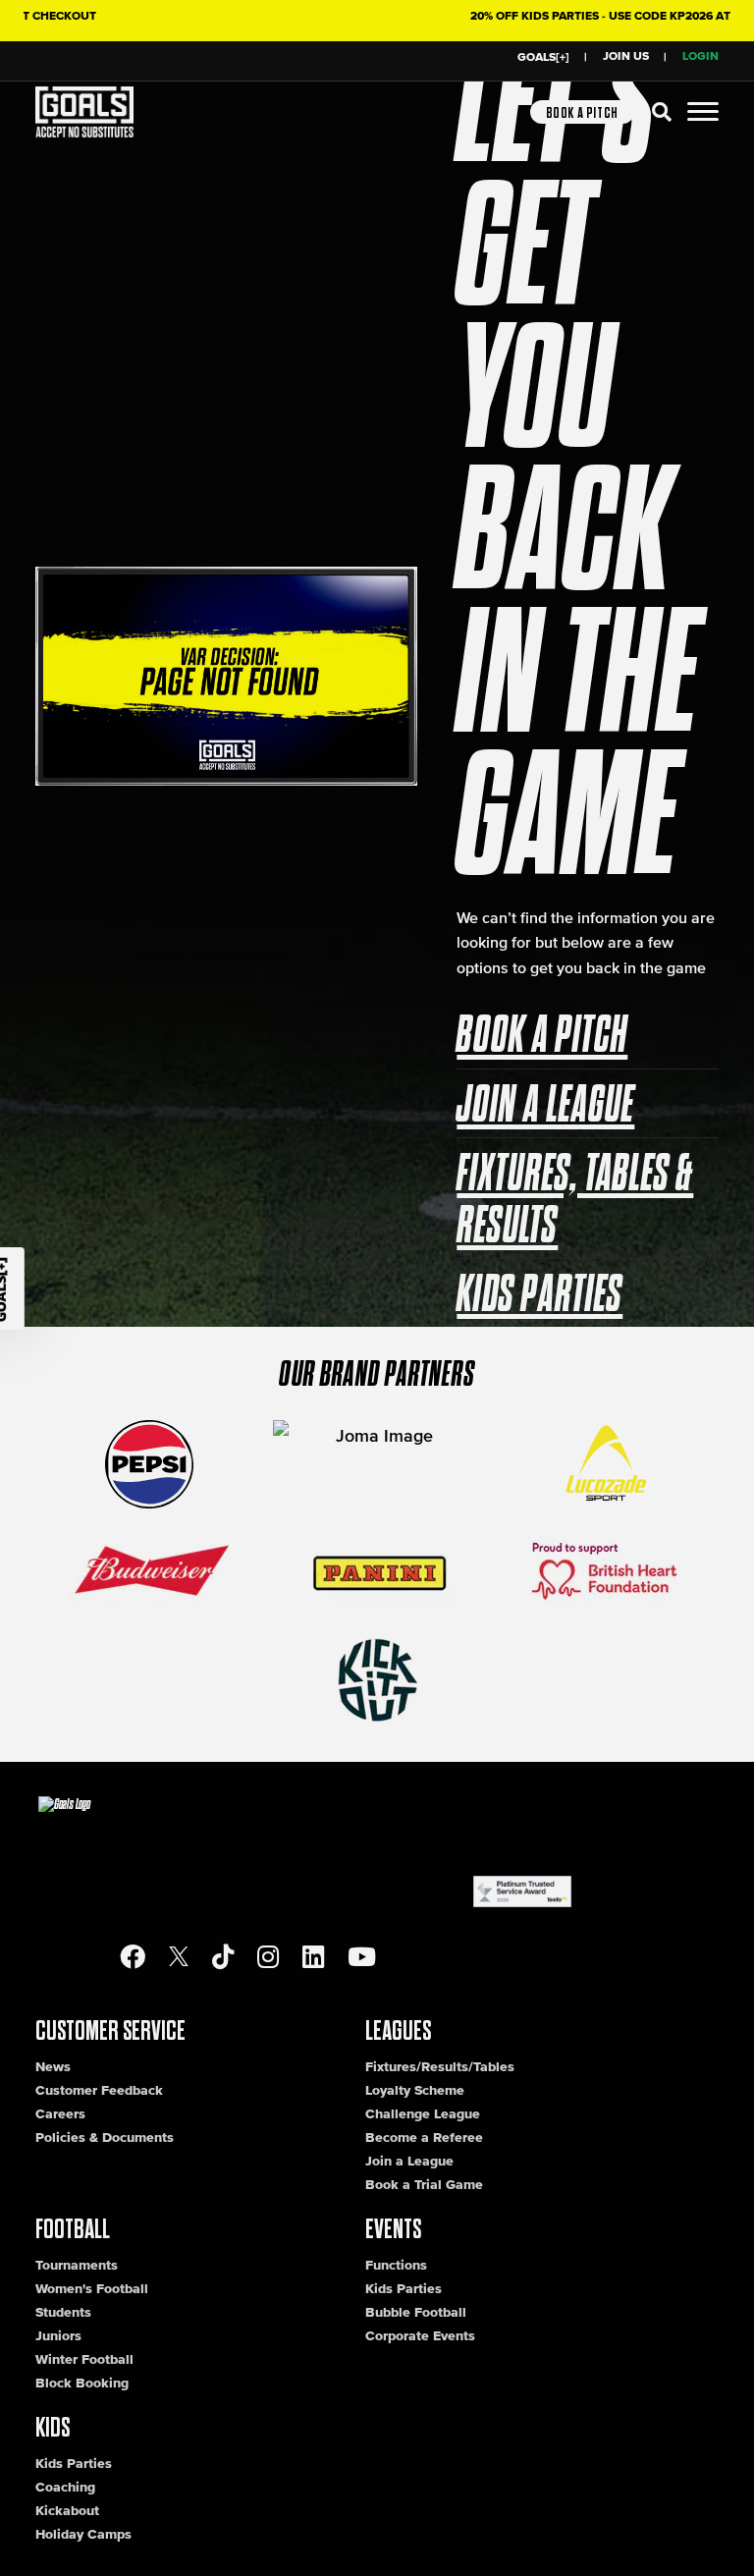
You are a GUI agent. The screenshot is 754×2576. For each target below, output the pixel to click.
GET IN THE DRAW (198, 1478)
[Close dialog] (713, 1014)
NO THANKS (197, 1541)
